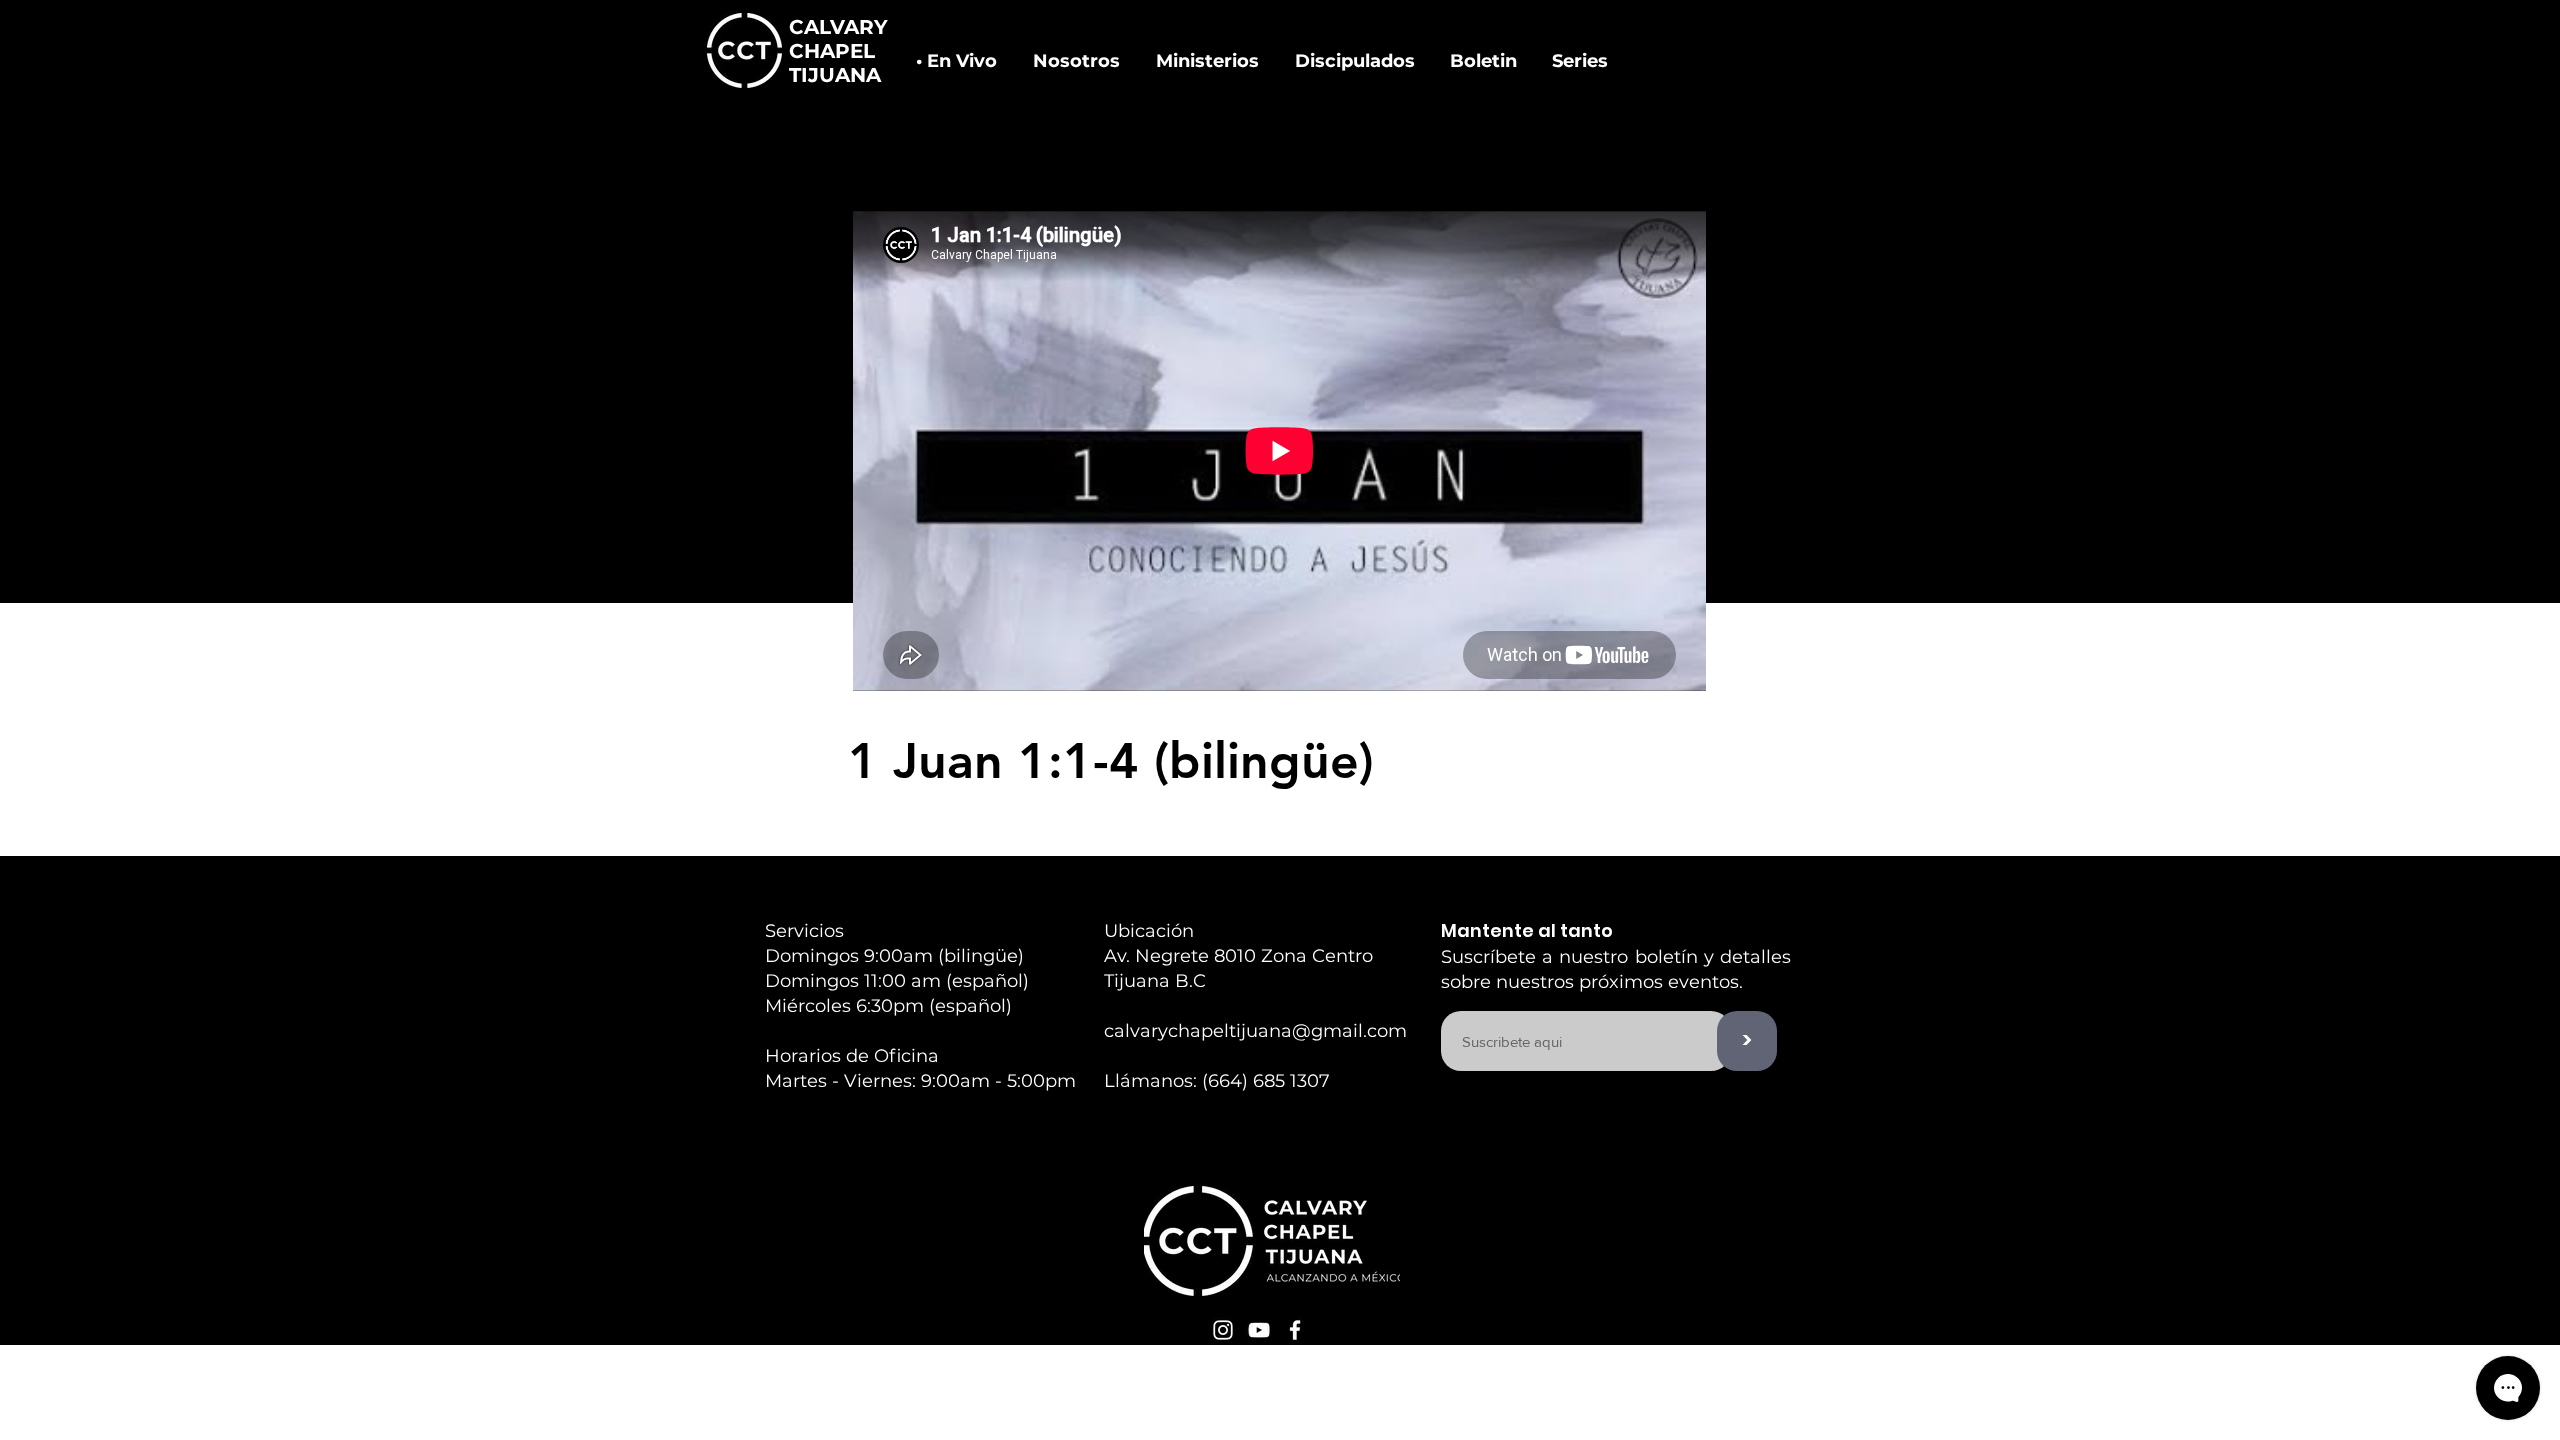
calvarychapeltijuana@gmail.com (1255, 1031)
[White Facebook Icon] (1295, 1330)
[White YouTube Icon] (1259, 1330)
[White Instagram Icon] (1223, 1330)
